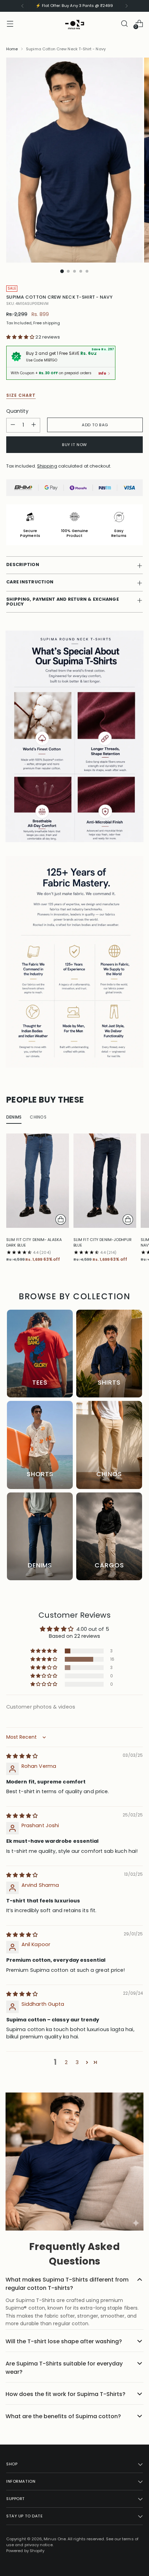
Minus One (55, 2539)
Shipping (47, 466)
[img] (22, 1756)
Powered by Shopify (25, 2551)
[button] (21, 337)
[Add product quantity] (34, 425)
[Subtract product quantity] (13, 425)
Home (12, 49)
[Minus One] (74, 23)
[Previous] (23, 6)
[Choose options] (61, 1219)
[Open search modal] (124, 23)
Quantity (17, 411)
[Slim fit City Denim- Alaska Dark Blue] (38, 1180)
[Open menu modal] (10, 23)
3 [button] (77, 2062)
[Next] (126, 6)
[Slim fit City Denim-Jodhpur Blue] (105, 1180)
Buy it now (74, 445)
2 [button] (66, 2062)
